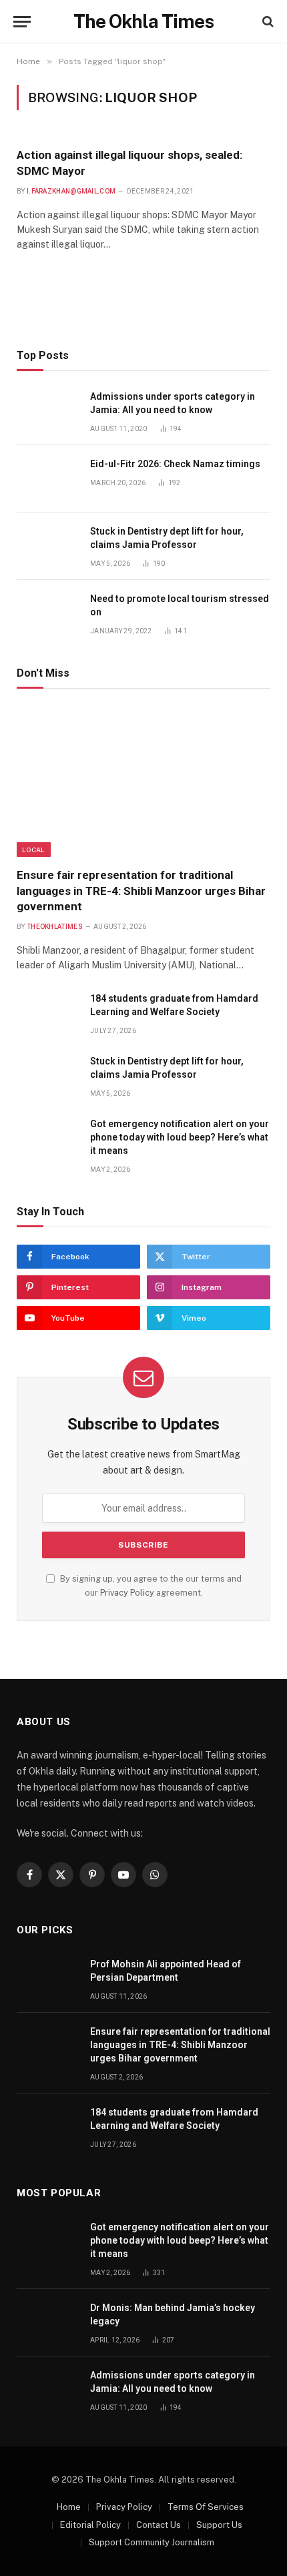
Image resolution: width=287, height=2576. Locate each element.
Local (34, 850)
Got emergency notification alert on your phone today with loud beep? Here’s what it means (180, 1137)
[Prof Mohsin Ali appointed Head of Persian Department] (47, 1979)
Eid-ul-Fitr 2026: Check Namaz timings (175, 464)
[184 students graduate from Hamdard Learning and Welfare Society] (47, 1013)
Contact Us (159, 2525)
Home (69, 2507)
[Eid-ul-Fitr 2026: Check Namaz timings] (47, 479)
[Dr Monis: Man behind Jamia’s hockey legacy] (47, 2323)
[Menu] (22, 22)
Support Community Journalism (152, 2542)
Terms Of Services (206, 2507)
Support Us (219, 2525)
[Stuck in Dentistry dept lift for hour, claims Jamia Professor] (47, 546)
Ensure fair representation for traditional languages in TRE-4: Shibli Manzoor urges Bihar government (141, 890)
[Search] (267, 22)
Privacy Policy (127, 1593)
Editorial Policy (90, 2525)
